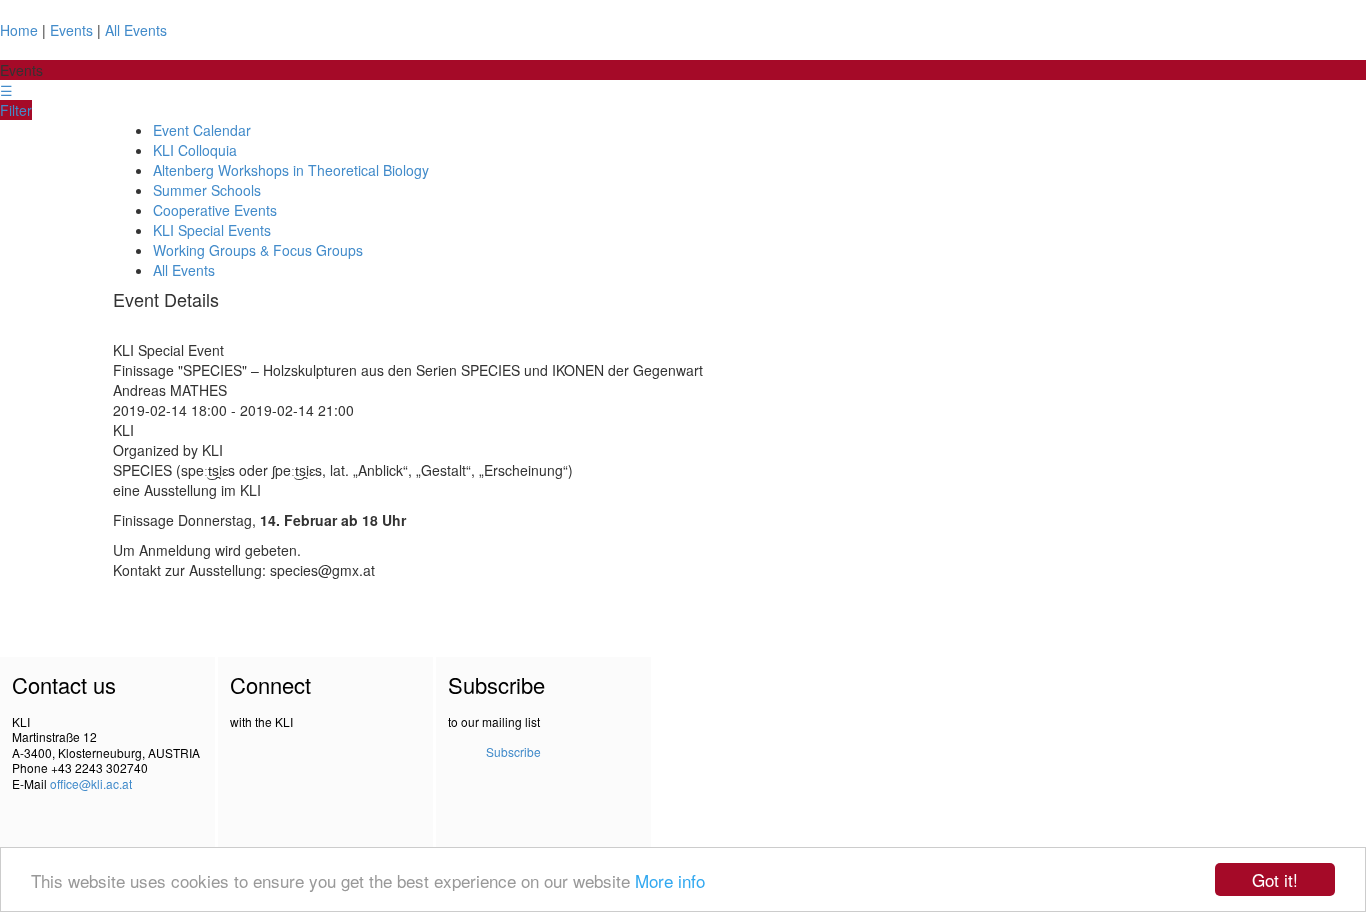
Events (71, 30)
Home (19, 30)
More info (670, 880)
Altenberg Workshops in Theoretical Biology (291, 170)
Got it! (1275, 879)
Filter (16, 110)
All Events (136, 30)
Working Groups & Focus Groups (258, 250)
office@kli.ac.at (91, 783)
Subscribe (513, 751)
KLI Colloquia (195, 150)
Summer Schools (207, 190)
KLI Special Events (212, 230)
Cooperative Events (215, 210)
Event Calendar (202, 130)
